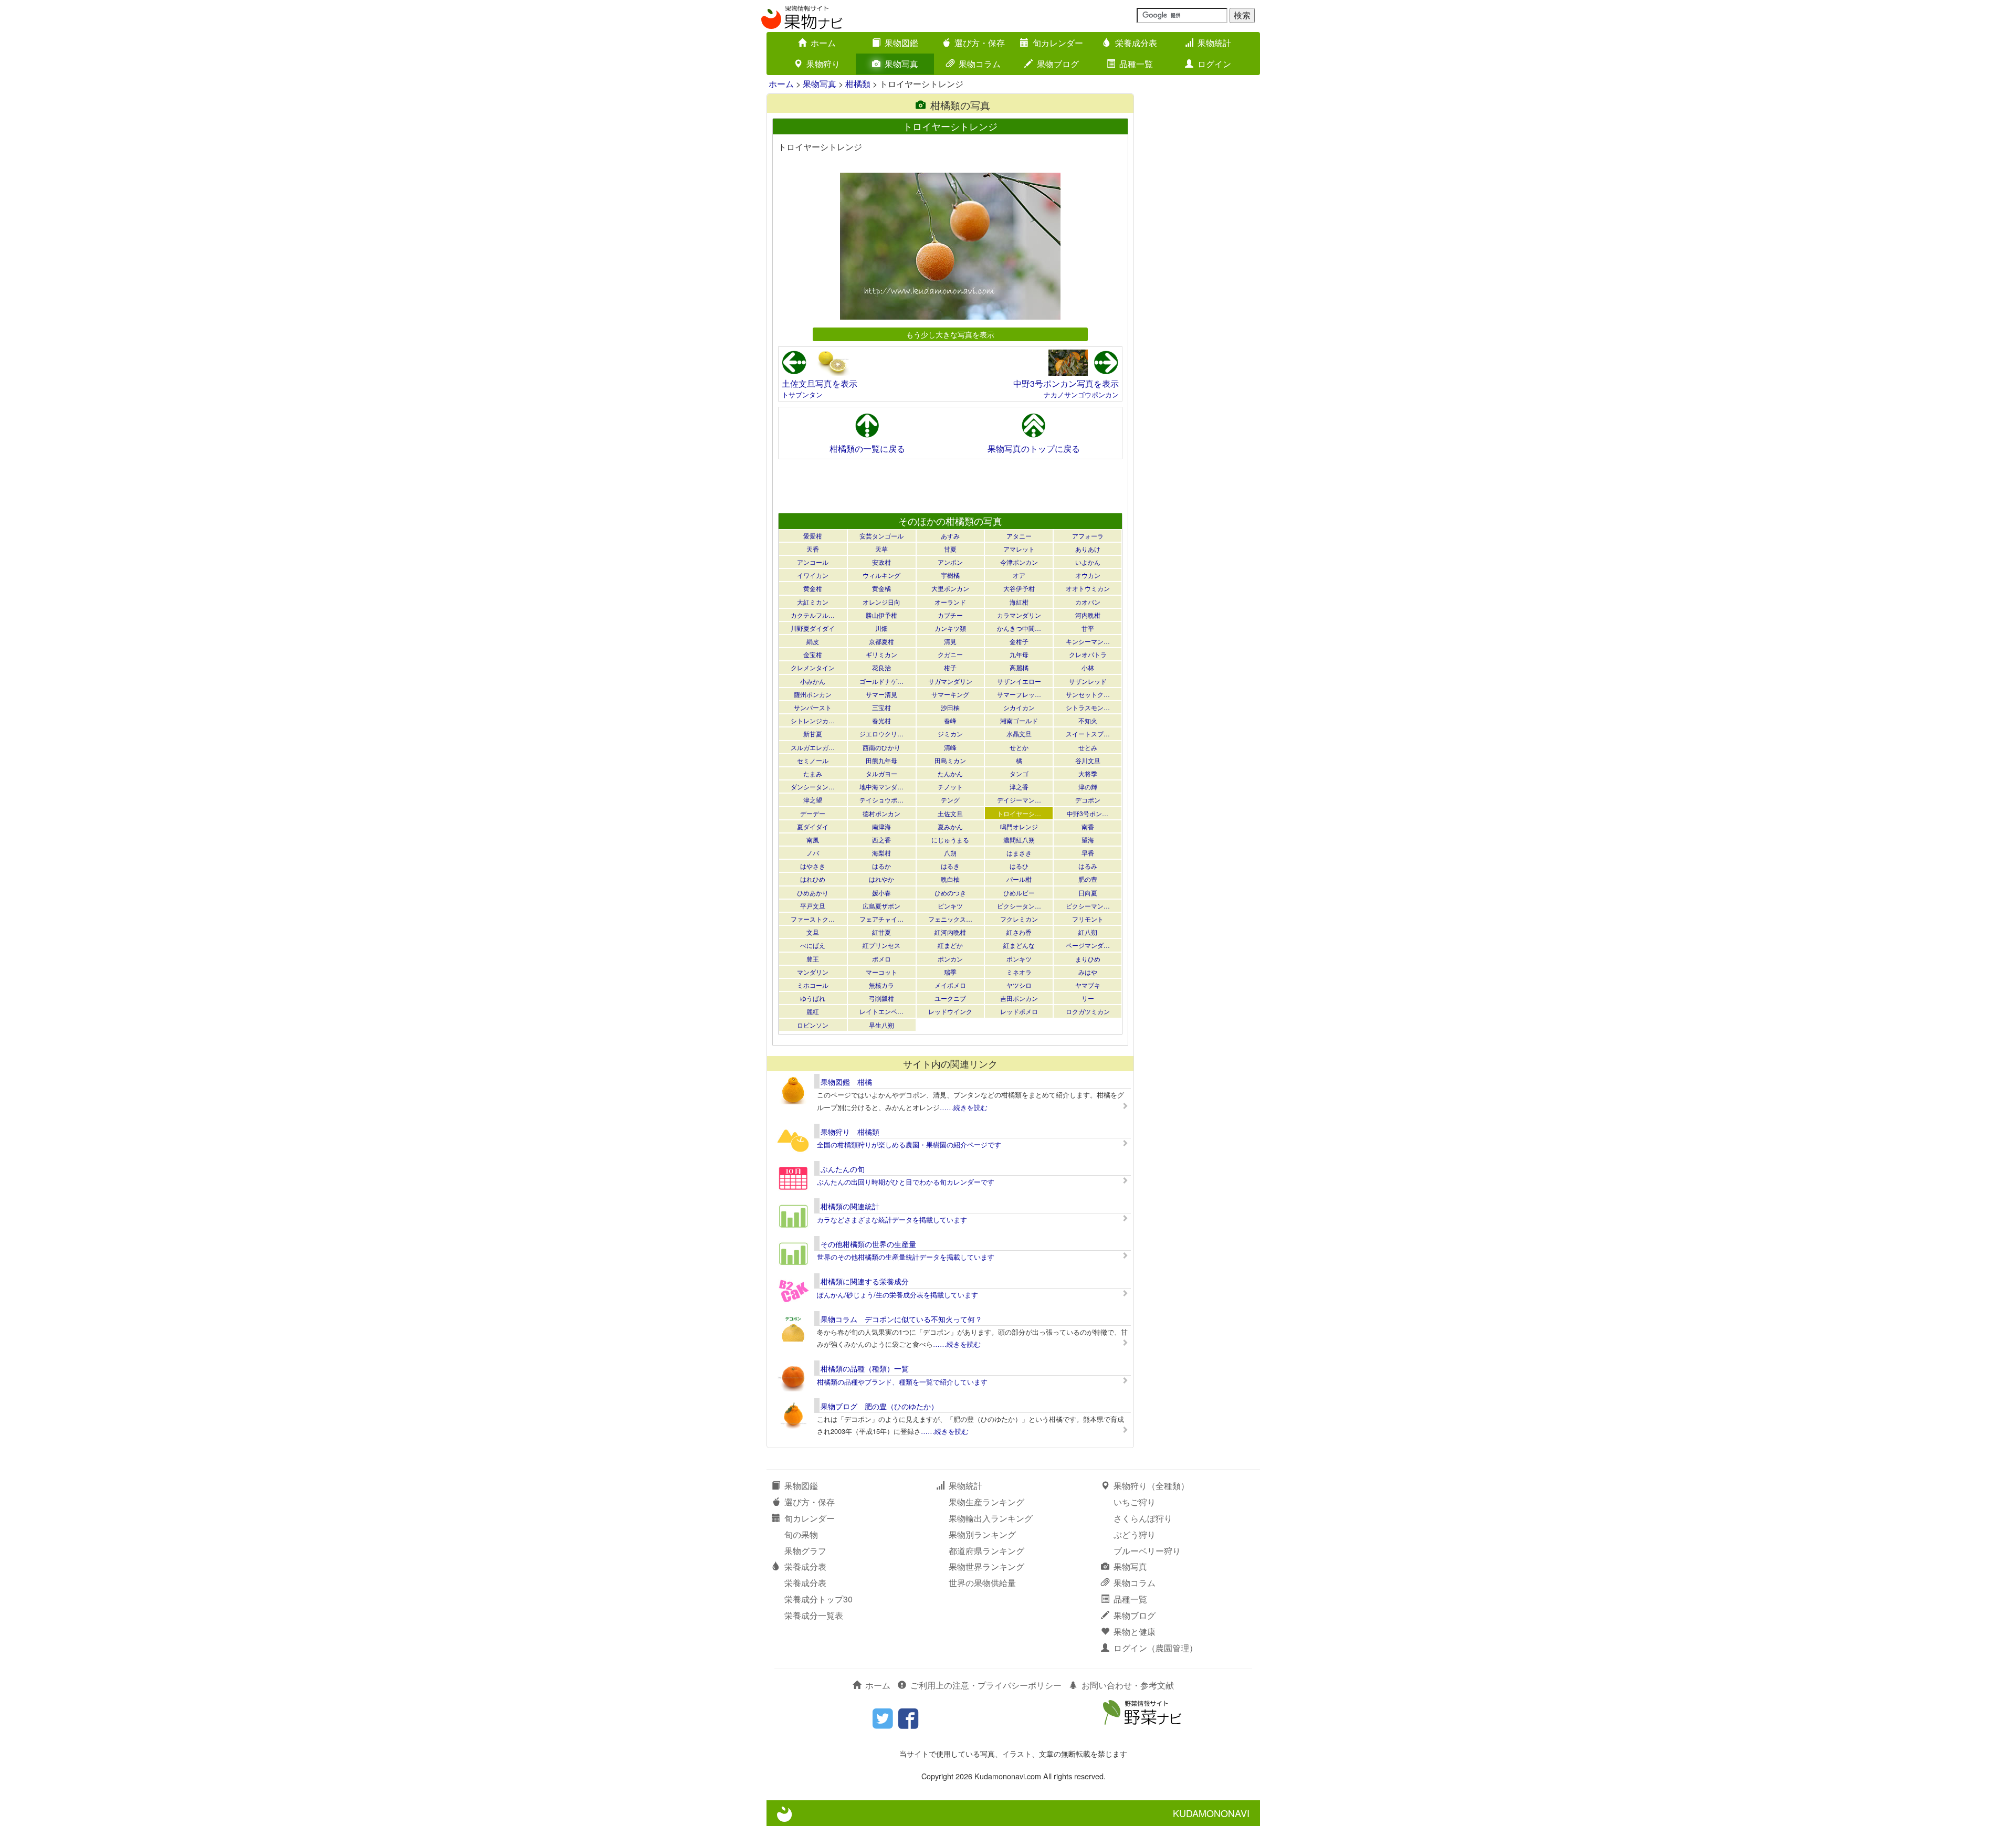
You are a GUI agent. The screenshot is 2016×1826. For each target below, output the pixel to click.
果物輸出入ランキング (991, 1518)
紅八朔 (1088, 932)
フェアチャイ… (881, 919)
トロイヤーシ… (1019, 813)
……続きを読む (964, 1107)
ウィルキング (881, 575)
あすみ (950, 536)
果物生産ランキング (986, 1502)
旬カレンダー (1058, 43)
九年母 (1019, 654)
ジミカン (950, 733)
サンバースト (813, 707)
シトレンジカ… (813, 720)
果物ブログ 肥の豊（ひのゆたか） (879, 1406)
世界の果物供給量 (982, 1583)
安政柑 (881, 562)
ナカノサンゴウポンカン (1081, 394)
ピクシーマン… (1088, 906)
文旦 (813, 932)
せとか (1019, 747)
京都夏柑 (881, 641)
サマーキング (950, 694)
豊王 (813, 959)
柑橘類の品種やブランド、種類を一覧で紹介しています (902, 1382)
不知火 (1088, 720)
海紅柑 (1019, 602)
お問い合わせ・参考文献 (1128, 1685)
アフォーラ (1088, 536)
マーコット (881, 972)
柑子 (950, 667)
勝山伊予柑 (881, 615)
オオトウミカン (1088, 588)
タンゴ (1019, 773)
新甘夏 (813, 733)
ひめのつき (950, 893)
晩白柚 (950, 879)
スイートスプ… (1088, 733)
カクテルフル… (813, 615)
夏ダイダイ (813, 826)
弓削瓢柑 (881, 998)
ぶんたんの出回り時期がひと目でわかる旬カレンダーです (906, 1182)
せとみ (1088, 747)
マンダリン (813, 972)
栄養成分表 (1136, 43)
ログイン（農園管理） (1156, 1648)
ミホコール (813, 985)
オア (1019, 575)
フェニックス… (950, 919)
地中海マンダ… (881, 787)
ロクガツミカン (1088, 1011)
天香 (813, 549)
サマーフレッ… (1019, 694)
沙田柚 (950, 707)
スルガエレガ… (813, 747)
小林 (1088, 667)
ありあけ (1088, 549)
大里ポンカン (950, 588)
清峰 (950, 747)
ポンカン (950, 959)
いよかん (1088, 562)
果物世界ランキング (986, 1566)
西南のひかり (881, 747)
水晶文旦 (1019, 733)
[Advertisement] (950, 485)
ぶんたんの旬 (843, 1169)
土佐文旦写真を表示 (820, 383)
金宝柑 (813, 654)
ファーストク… (813, 919)
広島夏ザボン (881, 906)
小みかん (813, 681)
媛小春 (881, 893)
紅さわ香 (1019, 932)
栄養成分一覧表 (814, 1615)
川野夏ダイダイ (813, 628)
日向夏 (1088, 893)
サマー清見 (881, 694)
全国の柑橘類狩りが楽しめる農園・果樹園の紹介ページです (909, 1144)
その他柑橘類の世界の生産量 (868, 1244)
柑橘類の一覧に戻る (867, 448)
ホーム (823, 43)
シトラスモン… (1088, 707)
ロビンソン (813, 1025)
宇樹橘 (950, 575)
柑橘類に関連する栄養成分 (865, 1281)
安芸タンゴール (881, 536)
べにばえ (813, 945)
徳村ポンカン (881, 813)
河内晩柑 (1088, 615)
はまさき (1019, 853)
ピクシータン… (1019, 906)
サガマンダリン (950, 681)
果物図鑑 (901, 43)
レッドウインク (950, 1011)
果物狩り (823, 64)
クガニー (950, 654)
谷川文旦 (1088, 760)
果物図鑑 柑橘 (846, 1082)
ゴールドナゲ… (881, 681)
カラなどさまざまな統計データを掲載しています (892, 1220)
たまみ (813, 773)
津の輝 (1088, 787)
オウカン (1088, 575)
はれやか (881, 879)
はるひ (1019, 866)
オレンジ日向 (881, 602)
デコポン (1088, 800)
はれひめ (813, 879)
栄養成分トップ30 (818, 1599)
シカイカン (1019, 707)
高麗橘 (1019, 667)
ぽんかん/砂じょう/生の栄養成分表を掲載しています (897, 1295)
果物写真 (901, 64)
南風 (813, 840)
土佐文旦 (950, 813)
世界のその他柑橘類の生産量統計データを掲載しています (906, 1257)
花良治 (881, 667)
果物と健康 (1135, 1632)
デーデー (813, 813)
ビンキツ (950, 906)
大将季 (1088, 773)
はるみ (1088, 866)
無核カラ (881, 985)
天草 (881, 549)
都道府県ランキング (986, 1551)
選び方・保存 (980, 43)
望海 (1088, 840)
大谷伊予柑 (1019, 588)
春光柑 (881, 720)
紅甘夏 (881, 932)
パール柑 (1019, 879)
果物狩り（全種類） (1151, 1486)
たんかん (950, 773)
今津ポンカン (1019, 562)
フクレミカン (1019, 919)
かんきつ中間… (1019, 628)
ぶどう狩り (1135, 1534)
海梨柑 (881, 853)
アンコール (813, 562)
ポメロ (881, 959)
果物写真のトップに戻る (1034, 448)
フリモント (1088, 919)
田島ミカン (950, 760)
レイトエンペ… (881, 1011)
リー (1088, 998)
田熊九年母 (881, 760)
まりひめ (1088, 959)
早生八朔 (881, 1025)
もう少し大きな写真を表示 (950, 334)
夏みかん (950, 826)
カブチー (950, 615)
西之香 (881, 840)
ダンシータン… (813, 787)
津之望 (813, 800)
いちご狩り (1135, 1502)
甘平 (1088, 628)
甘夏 (950, 549)
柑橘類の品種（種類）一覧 (865, 1368)
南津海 (881, 826)
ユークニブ (950, 998)
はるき (950, 866)
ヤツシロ (1019, 985)
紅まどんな (1019, 945)
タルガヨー (881, 773)
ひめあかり (813, 893)
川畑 (881, 628)
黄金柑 (813, 588)
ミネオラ (1019, 972)
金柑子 (1019, 641)
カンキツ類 (950, 628)
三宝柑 (881, 707)
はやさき (813, 866)
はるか (881, 866)
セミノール (813, 760)
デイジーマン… (1019, 800)
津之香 (1019, 787)
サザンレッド (1088, 681)
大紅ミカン (813, 602)
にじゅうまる (950, 840)
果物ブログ (1058, 64)
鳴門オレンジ (1019, 826)
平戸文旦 (813, 906)
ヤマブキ (1088, 985)
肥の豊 (1088, 879)
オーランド (950, 602)
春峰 (950, 720)
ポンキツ (1019, 959)
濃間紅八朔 (1019, 840)
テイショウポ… (881, 800)
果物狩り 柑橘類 (850, 1132)
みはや (1088, 972)
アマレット (1019, 549)
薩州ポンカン (813, 694)
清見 (950, 641)
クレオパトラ (1088, 654)
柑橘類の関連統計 (850, 1206)
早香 (1088, 853)
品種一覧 (1136, 64)
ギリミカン (881, 654)
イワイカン (813, 575)
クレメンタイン (813, 667)
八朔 (950, 853)
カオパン (1088, 602)
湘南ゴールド (1019, 720)
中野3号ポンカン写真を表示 (1066, 383)
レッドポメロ (1019, 1011)
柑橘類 (858, 84)
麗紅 (813, 1011)
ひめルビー (1019, 893)
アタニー (1019, 536)
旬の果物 (801, 1534)
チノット (950, 787)
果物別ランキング (982, 1534)
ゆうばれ (813, 998)
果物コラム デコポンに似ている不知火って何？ (901, 1319)
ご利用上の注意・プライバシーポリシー (986, 1685)
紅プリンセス (881, 945)
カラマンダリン (1019, 615)
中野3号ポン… (1088, 813)
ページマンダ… (1088, 945)
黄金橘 (881, 588)
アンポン (950, 562)
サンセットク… (1088, 694)
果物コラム (980, 64)
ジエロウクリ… (881, 733)
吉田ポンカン (1019, 998)
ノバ (813, 853)
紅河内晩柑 (950, 932)
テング (950, 800)
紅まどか (950, 945)
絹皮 (813, 641)
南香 (1088, 826)
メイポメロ (950, 985)
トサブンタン (802, 394)
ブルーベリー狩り (1147, 1551)
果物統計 (1214, 43)
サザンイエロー (1019, 681)
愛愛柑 (813, 536)
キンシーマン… (1088, 641)
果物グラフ (805, 1551)
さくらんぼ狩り (1143, 1518)
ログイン (1214, 64)
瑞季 (950, 972)
